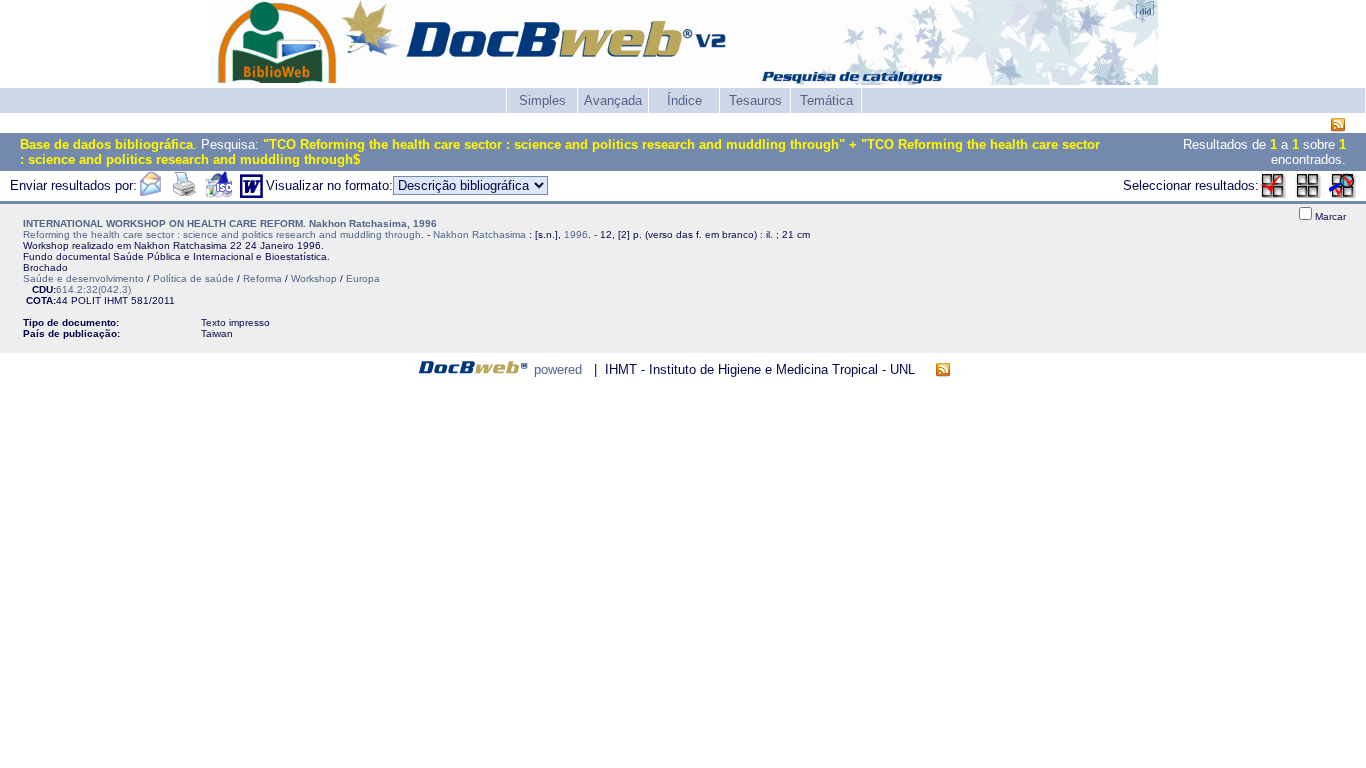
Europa (363, 278)
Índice (684, 100)
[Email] (150, 193)
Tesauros (755, 100)
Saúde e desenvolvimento (83, 278)
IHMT (116, 300)
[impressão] (184, 193)
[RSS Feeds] (1338, 125)
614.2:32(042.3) (93, 289)
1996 (576, 234)
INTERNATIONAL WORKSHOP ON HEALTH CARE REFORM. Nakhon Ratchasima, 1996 (230, 223)
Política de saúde (193, 278)
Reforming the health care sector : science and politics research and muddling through (222, 234)
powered (558, 369)
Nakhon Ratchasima (479, 234)
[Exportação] (218, 193)
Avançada (613, 100)
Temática (826, 100)
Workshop (314, 278)
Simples (542, 100)
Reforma (262, 278)
